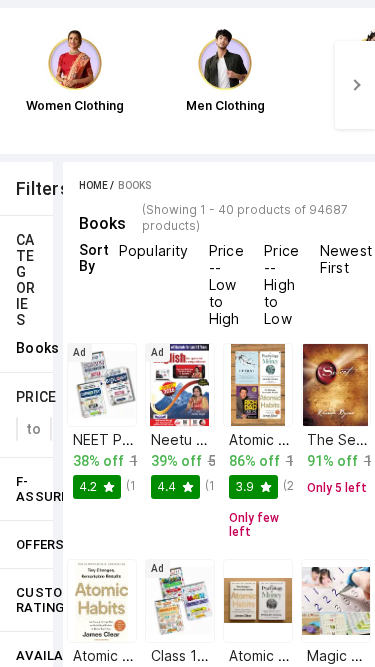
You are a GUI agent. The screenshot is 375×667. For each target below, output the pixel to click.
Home (93, 185)
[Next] (355, 85)
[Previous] (20, 85)
